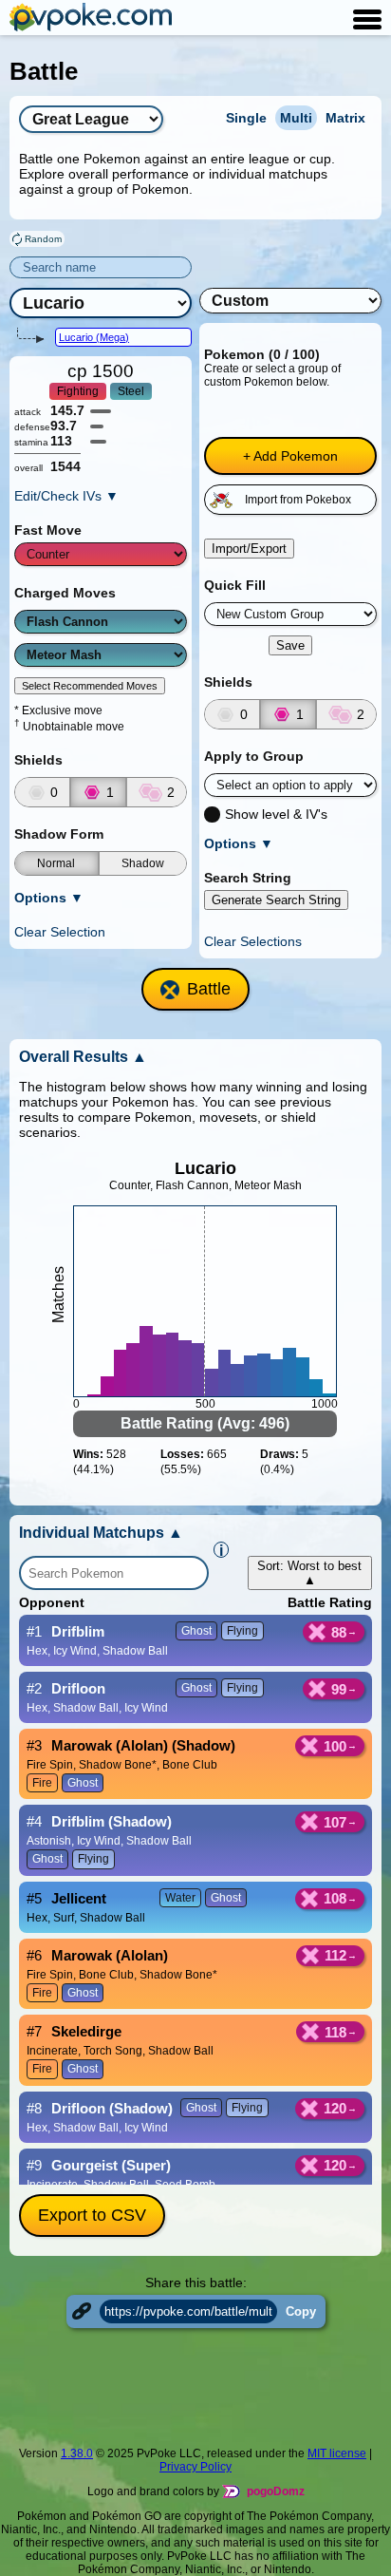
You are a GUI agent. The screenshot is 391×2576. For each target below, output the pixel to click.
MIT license (337, 2453)
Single (246, 118)
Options (49, 898)
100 (335, 1746)
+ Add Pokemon (290, 456)
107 (335, 1822)
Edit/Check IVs (66, 496)
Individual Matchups (101, 1533)
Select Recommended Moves (90, 686)
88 (339, 1632)
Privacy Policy (195, 2467)
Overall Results (83, 1057)
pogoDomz (276, 2491)
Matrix (345, 118)
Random (43, 239)
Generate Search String (276, 900)
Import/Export (249, 549)
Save (290, 645)
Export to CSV (92, 2215)
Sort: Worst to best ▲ (309, 1573)
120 (335, 2108)
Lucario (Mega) (94, 337)
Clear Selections (253, 941)
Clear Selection (60, 932)
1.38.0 (77, 2453)
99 (339, 1689)
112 (335, 1955)
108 (335, 1898)
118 (335, 2032)
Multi (296, 118)
